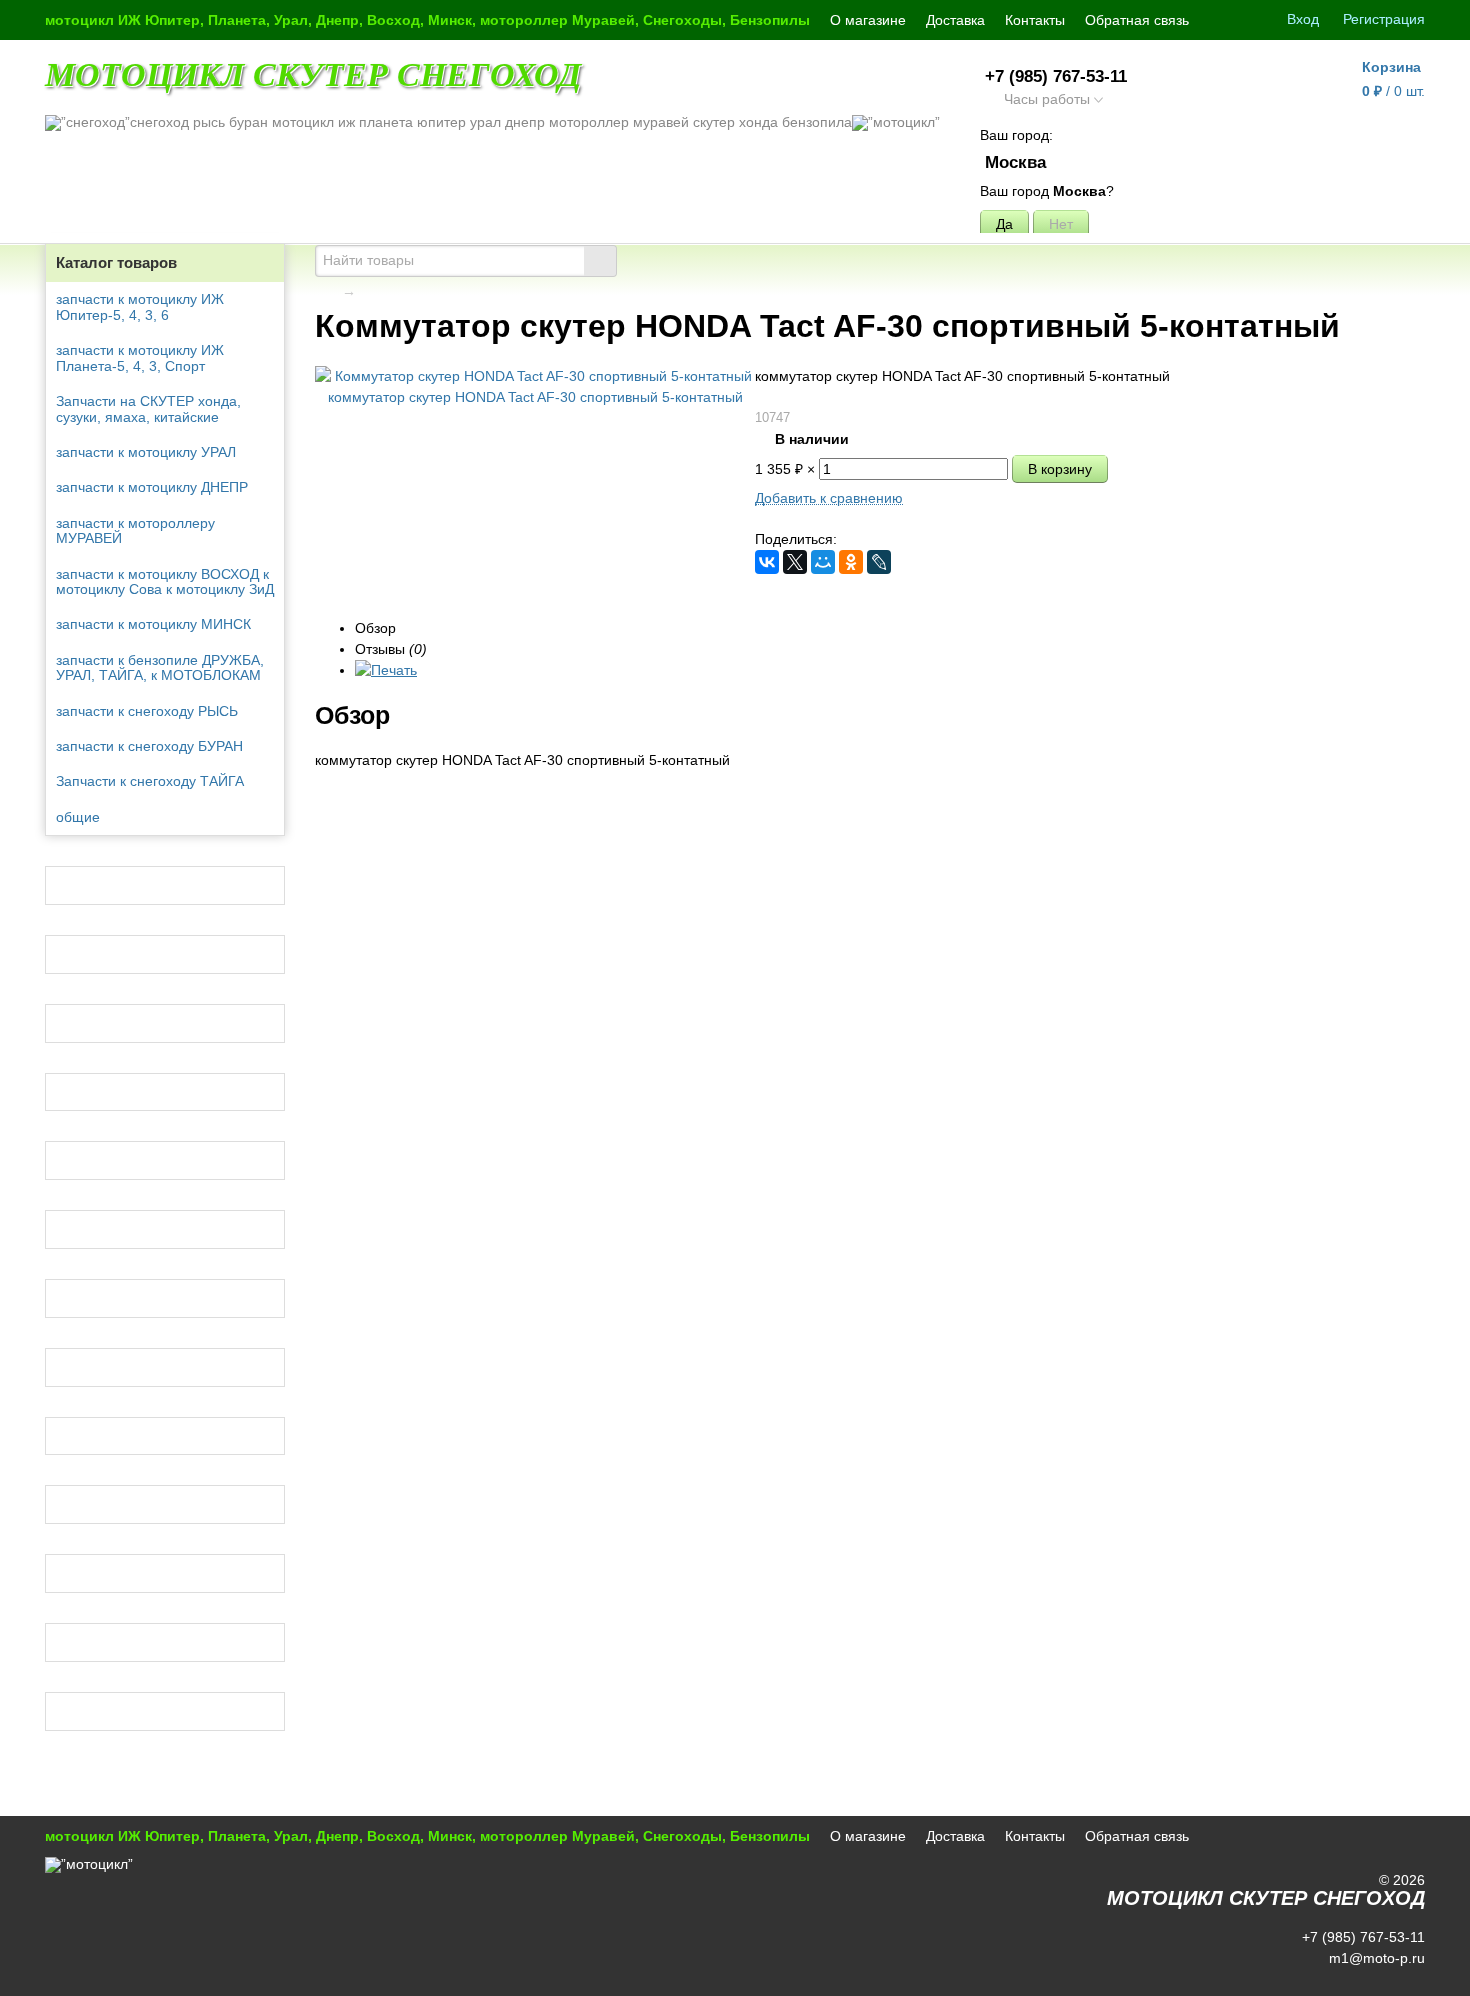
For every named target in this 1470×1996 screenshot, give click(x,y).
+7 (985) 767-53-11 (1056, 76)
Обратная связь (1137, 20)
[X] (795, 562)
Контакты (1035, 20)
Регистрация (1384, 19)
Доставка (955, 20)
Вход (1303, 19)
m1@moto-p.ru (1375, 1958)
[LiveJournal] (879, 562)
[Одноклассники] (851, 562)
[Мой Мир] (823, 562)
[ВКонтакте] (767, 562)
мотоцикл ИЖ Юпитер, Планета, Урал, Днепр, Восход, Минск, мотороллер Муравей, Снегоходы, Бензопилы (427, 20)
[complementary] (1398, 1979)
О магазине (868, 20)
